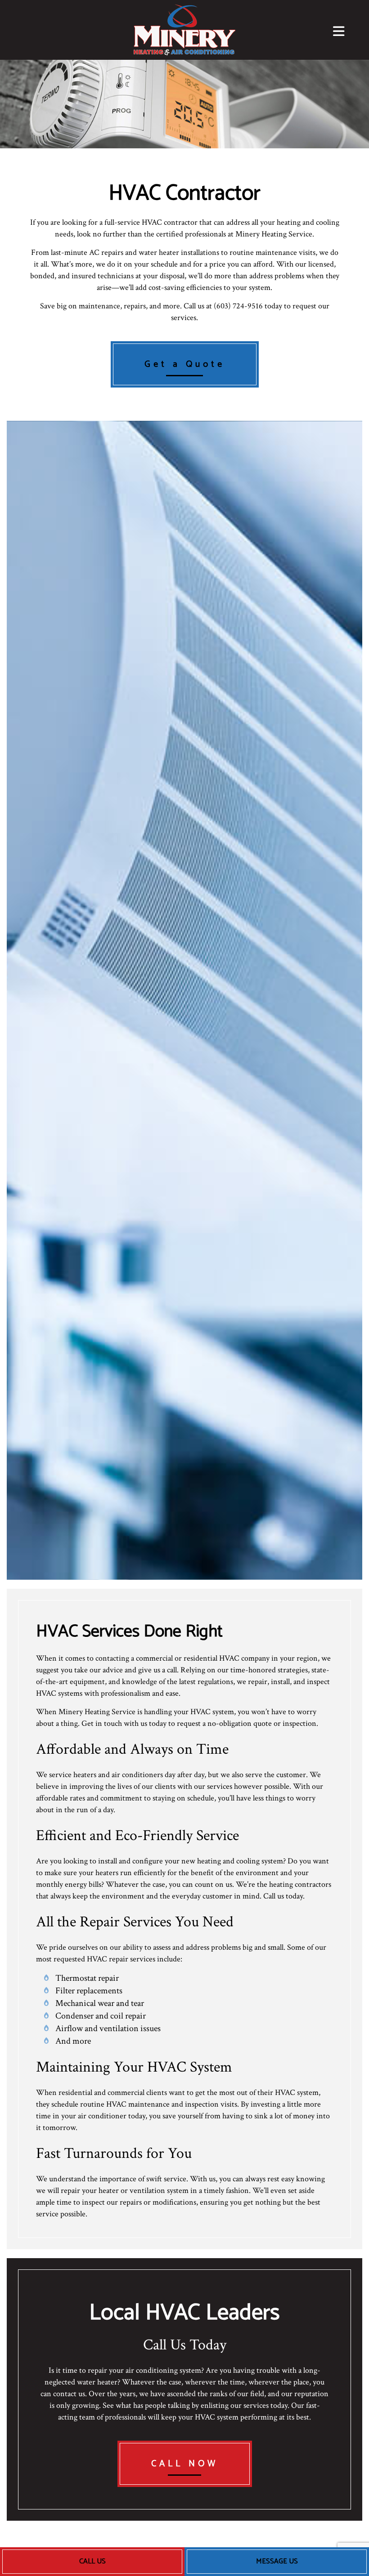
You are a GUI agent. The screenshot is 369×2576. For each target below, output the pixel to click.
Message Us (277, 2561)
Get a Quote (185, 364)
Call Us (92, 2561)
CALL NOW (185, 2464)
